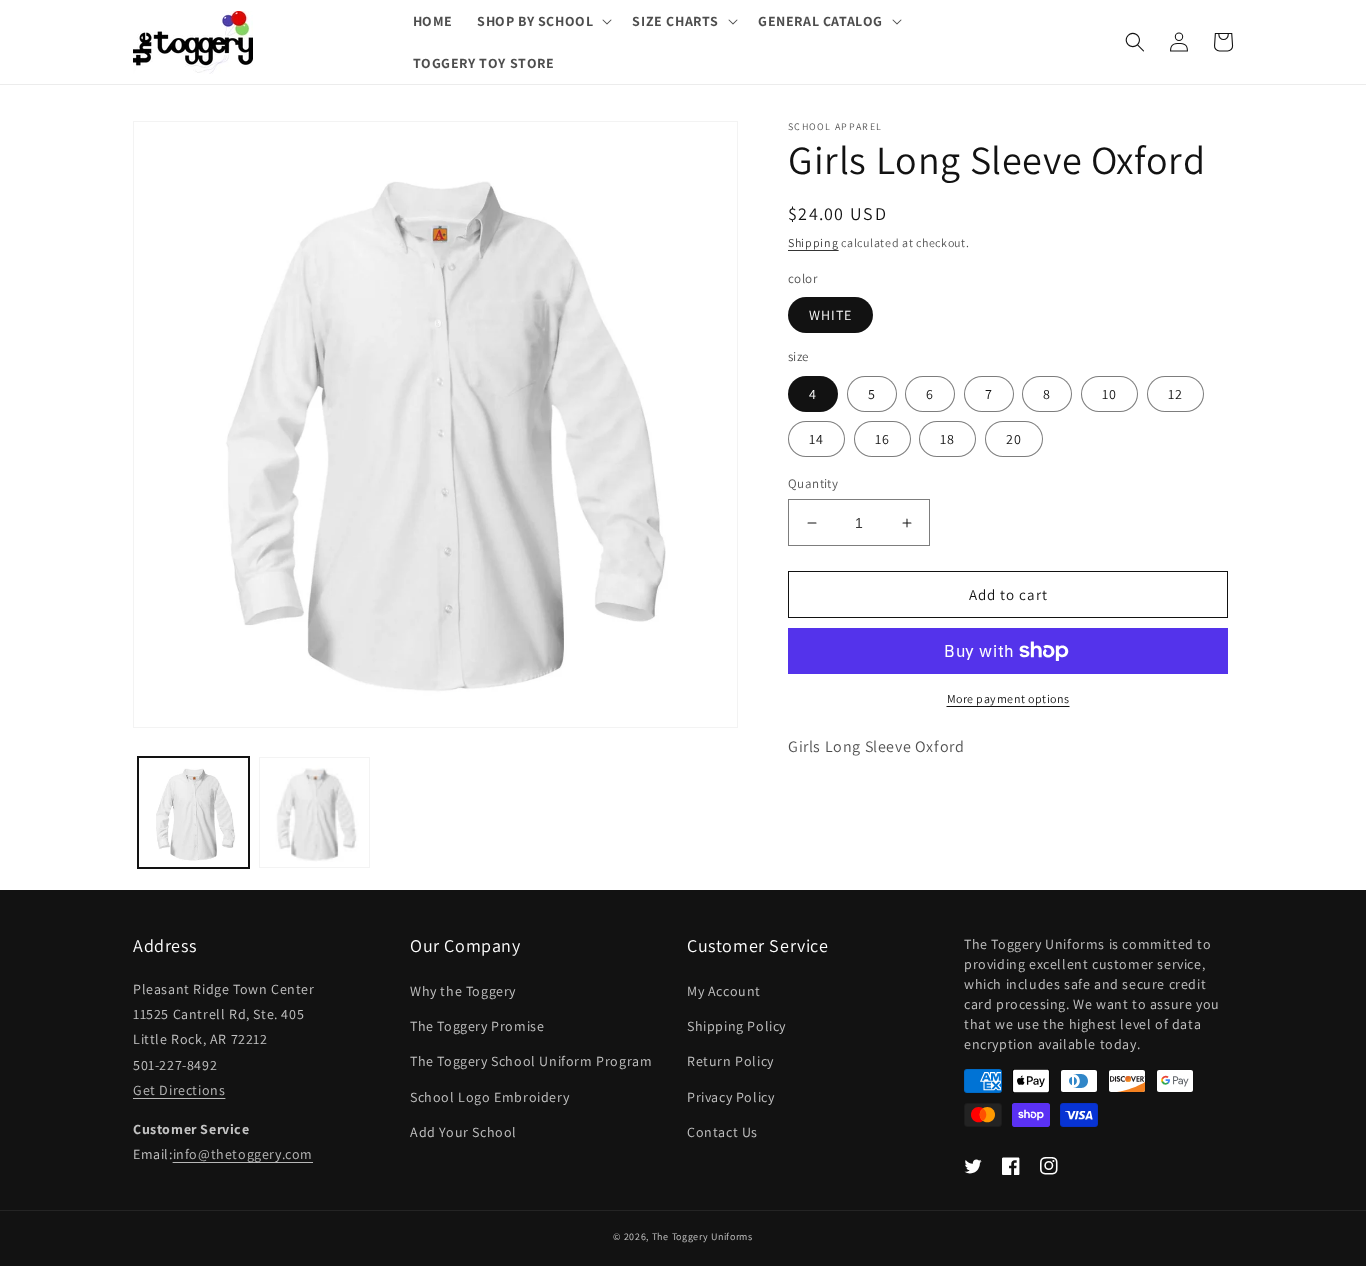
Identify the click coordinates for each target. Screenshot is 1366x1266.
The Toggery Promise (477, 1026)
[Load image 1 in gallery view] (193, 812)
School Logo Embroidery (489, 1097)
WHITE (830, 315)
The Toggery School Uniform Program (531, 1061)
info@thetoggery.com (243, 1154)
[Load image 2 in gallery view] (314, 812)
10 (1109, 394)
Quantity (813, 483)
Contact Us (722, 1132)
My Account (724, 991)
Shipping (813, 242)
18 (947, 439)
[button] (542, 21)
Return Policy (730, 1061)
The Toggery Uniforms (702, 1236)
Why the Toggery (463, 991)
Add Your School (463, 1132)
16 (882, 439)
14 (816, 439)
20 (1014, 439)
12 (1175, 394)
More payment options (1008, 698)
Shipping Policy (736, 1026)
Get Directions (179, 1090)
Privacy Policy (730, 1097)
